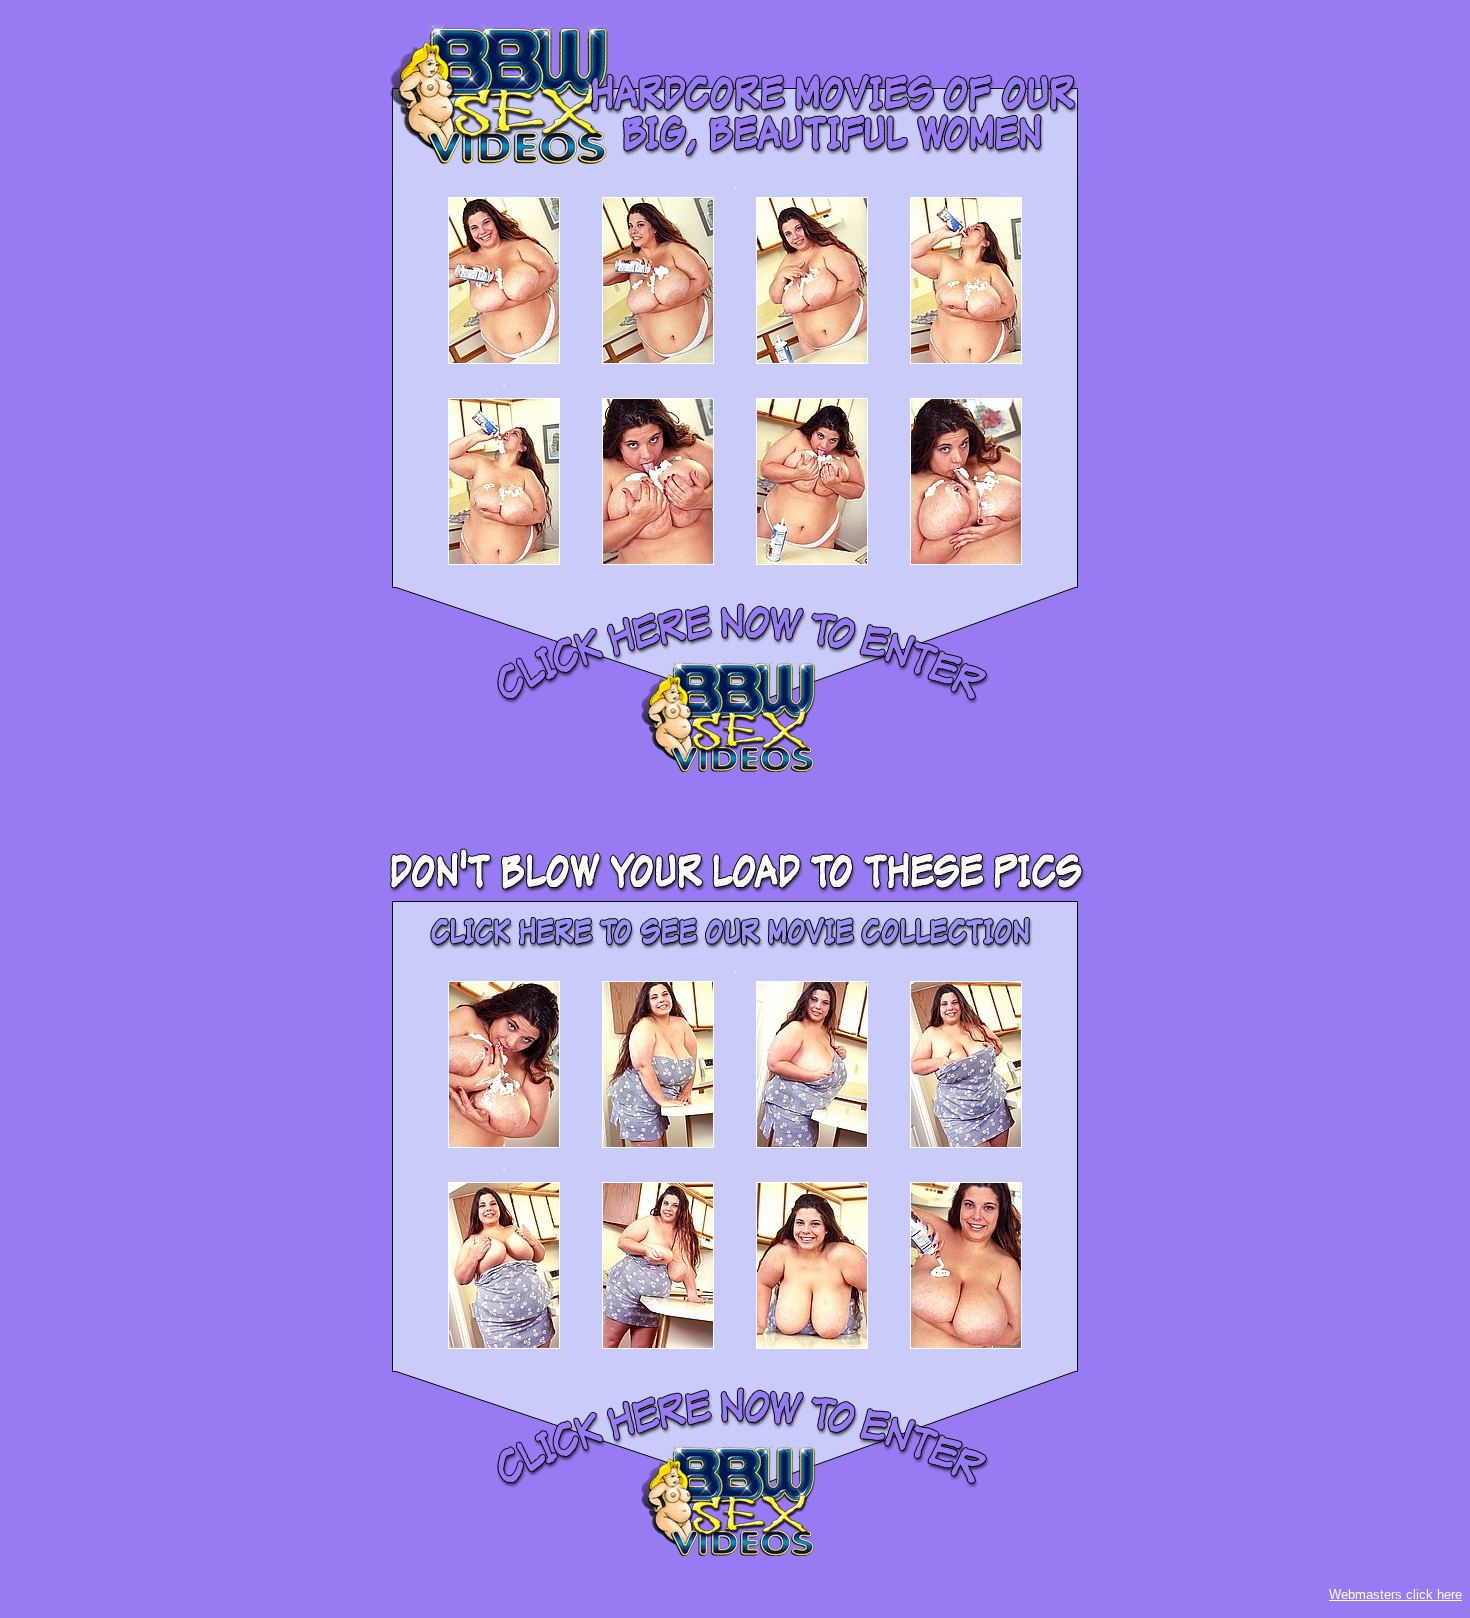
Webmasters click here (1395, 1594)
